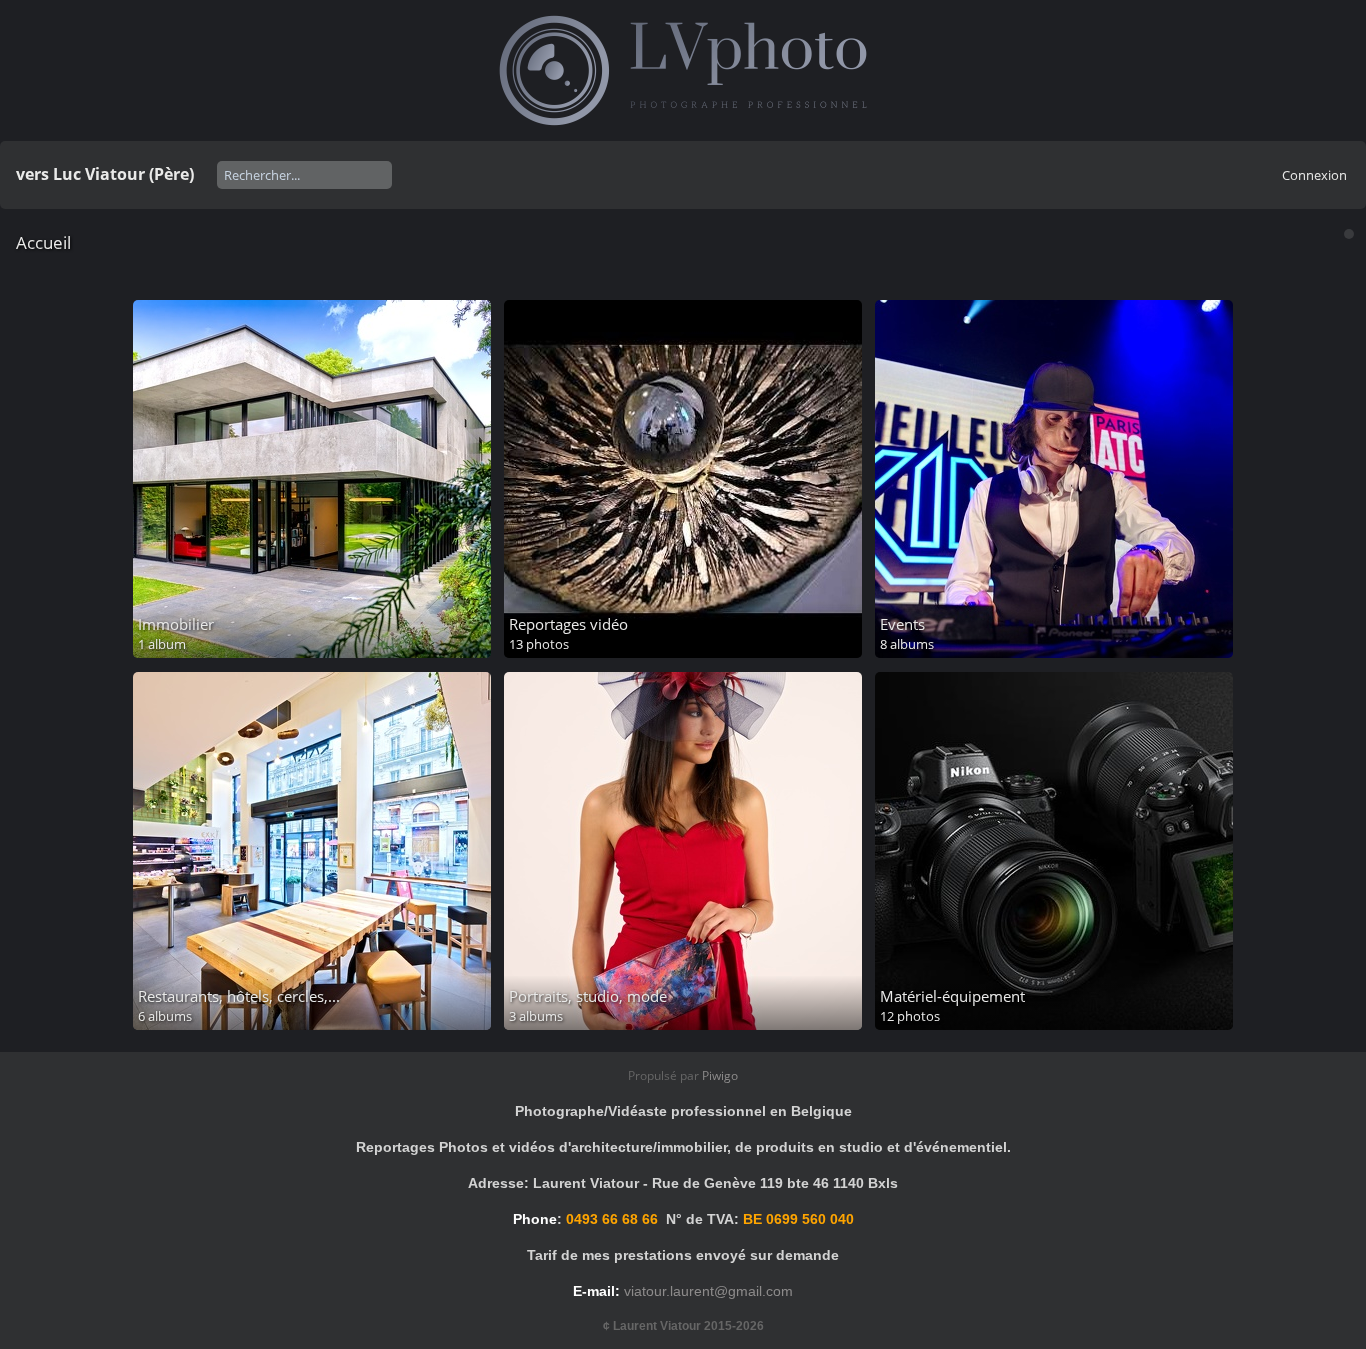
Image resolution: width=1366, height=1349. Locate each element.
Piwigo (720, 1075)
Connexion (1314, 175)
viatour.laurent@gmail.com (708, 1291)
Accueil (43, 242)
